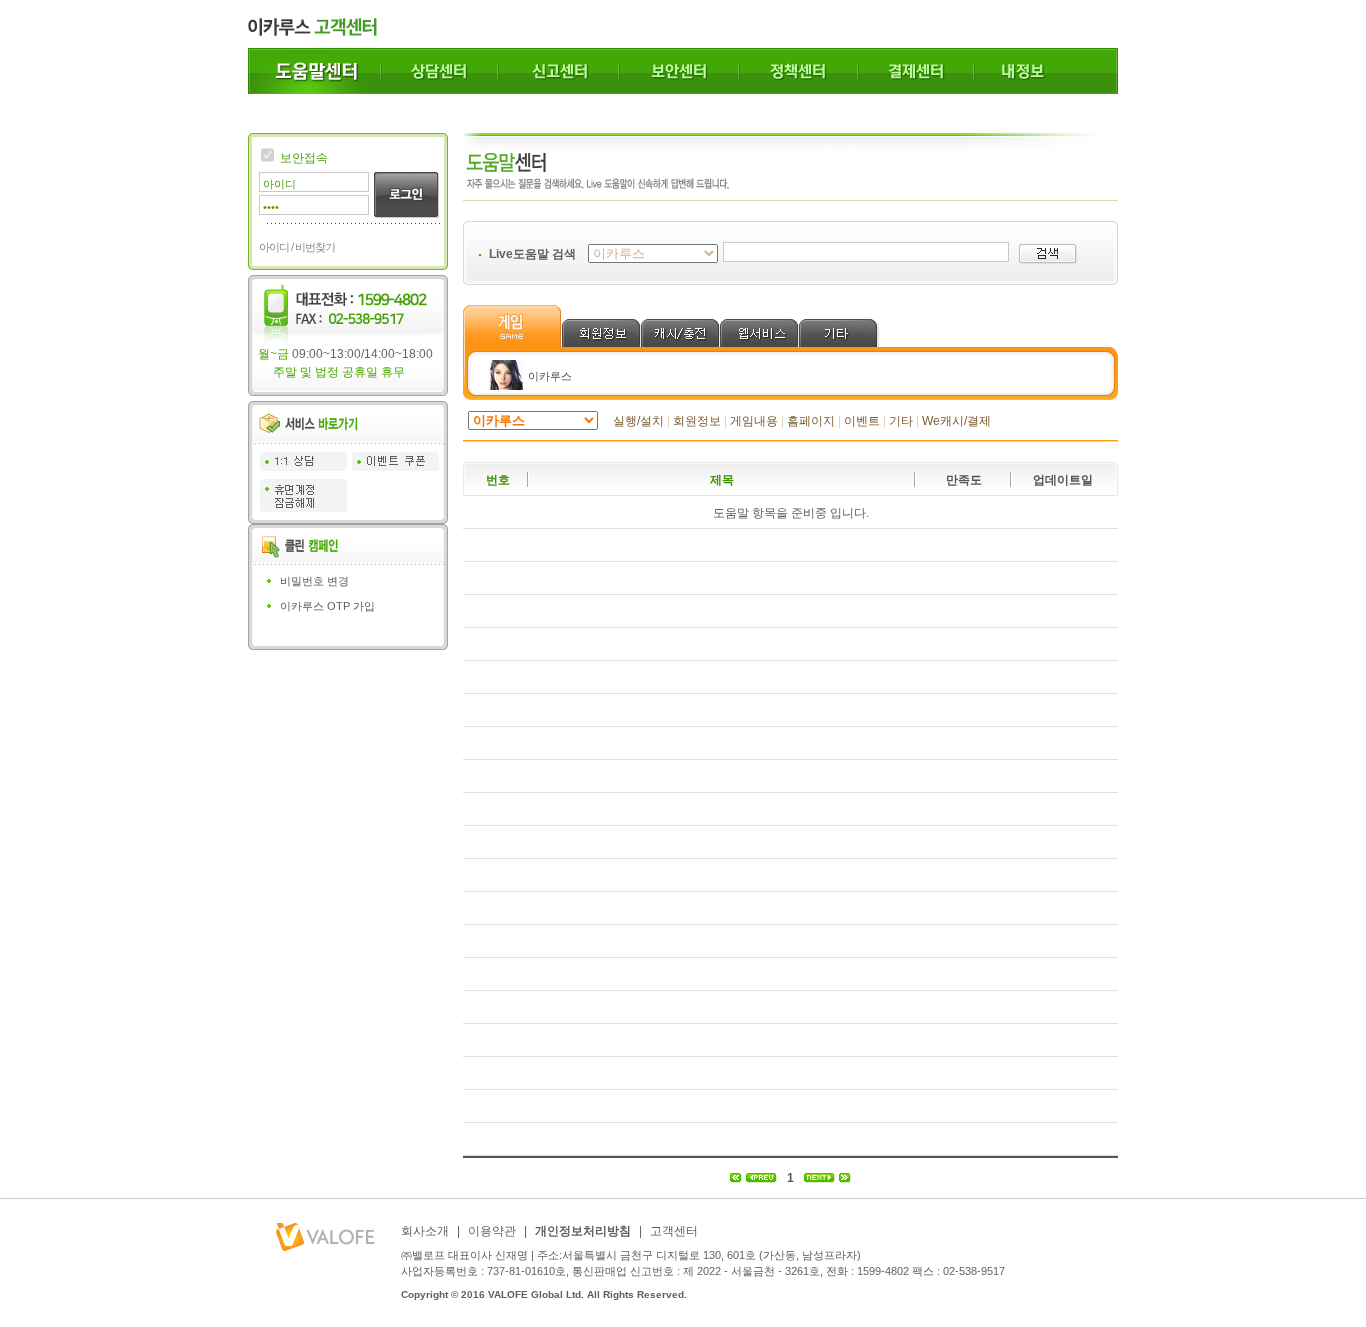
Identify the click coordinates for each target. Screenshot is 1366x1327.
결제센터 (916, 71)
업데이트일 (1063, 480)
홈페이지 (811, 421)
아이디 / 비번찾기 (297, 247)
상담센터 (439, 71)
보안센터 (679, 71)
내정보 (1046, 71)
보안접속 (304, 158)
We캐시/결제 (956, 421)
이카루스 (550, 376)
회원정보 (697, 421)
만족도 (964, 480)
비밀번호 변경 (314, 581)
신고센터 (558, 71)
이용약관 (492, 1231)
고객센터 (674, 1231)
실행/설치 (638, 421)
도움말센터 (314, 71)
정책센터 (798, 71)
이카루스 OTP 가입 (327, 606)
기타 (901, 421)
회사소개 (425, 1231)
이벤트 (862, 421)
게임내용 (754, 421)
